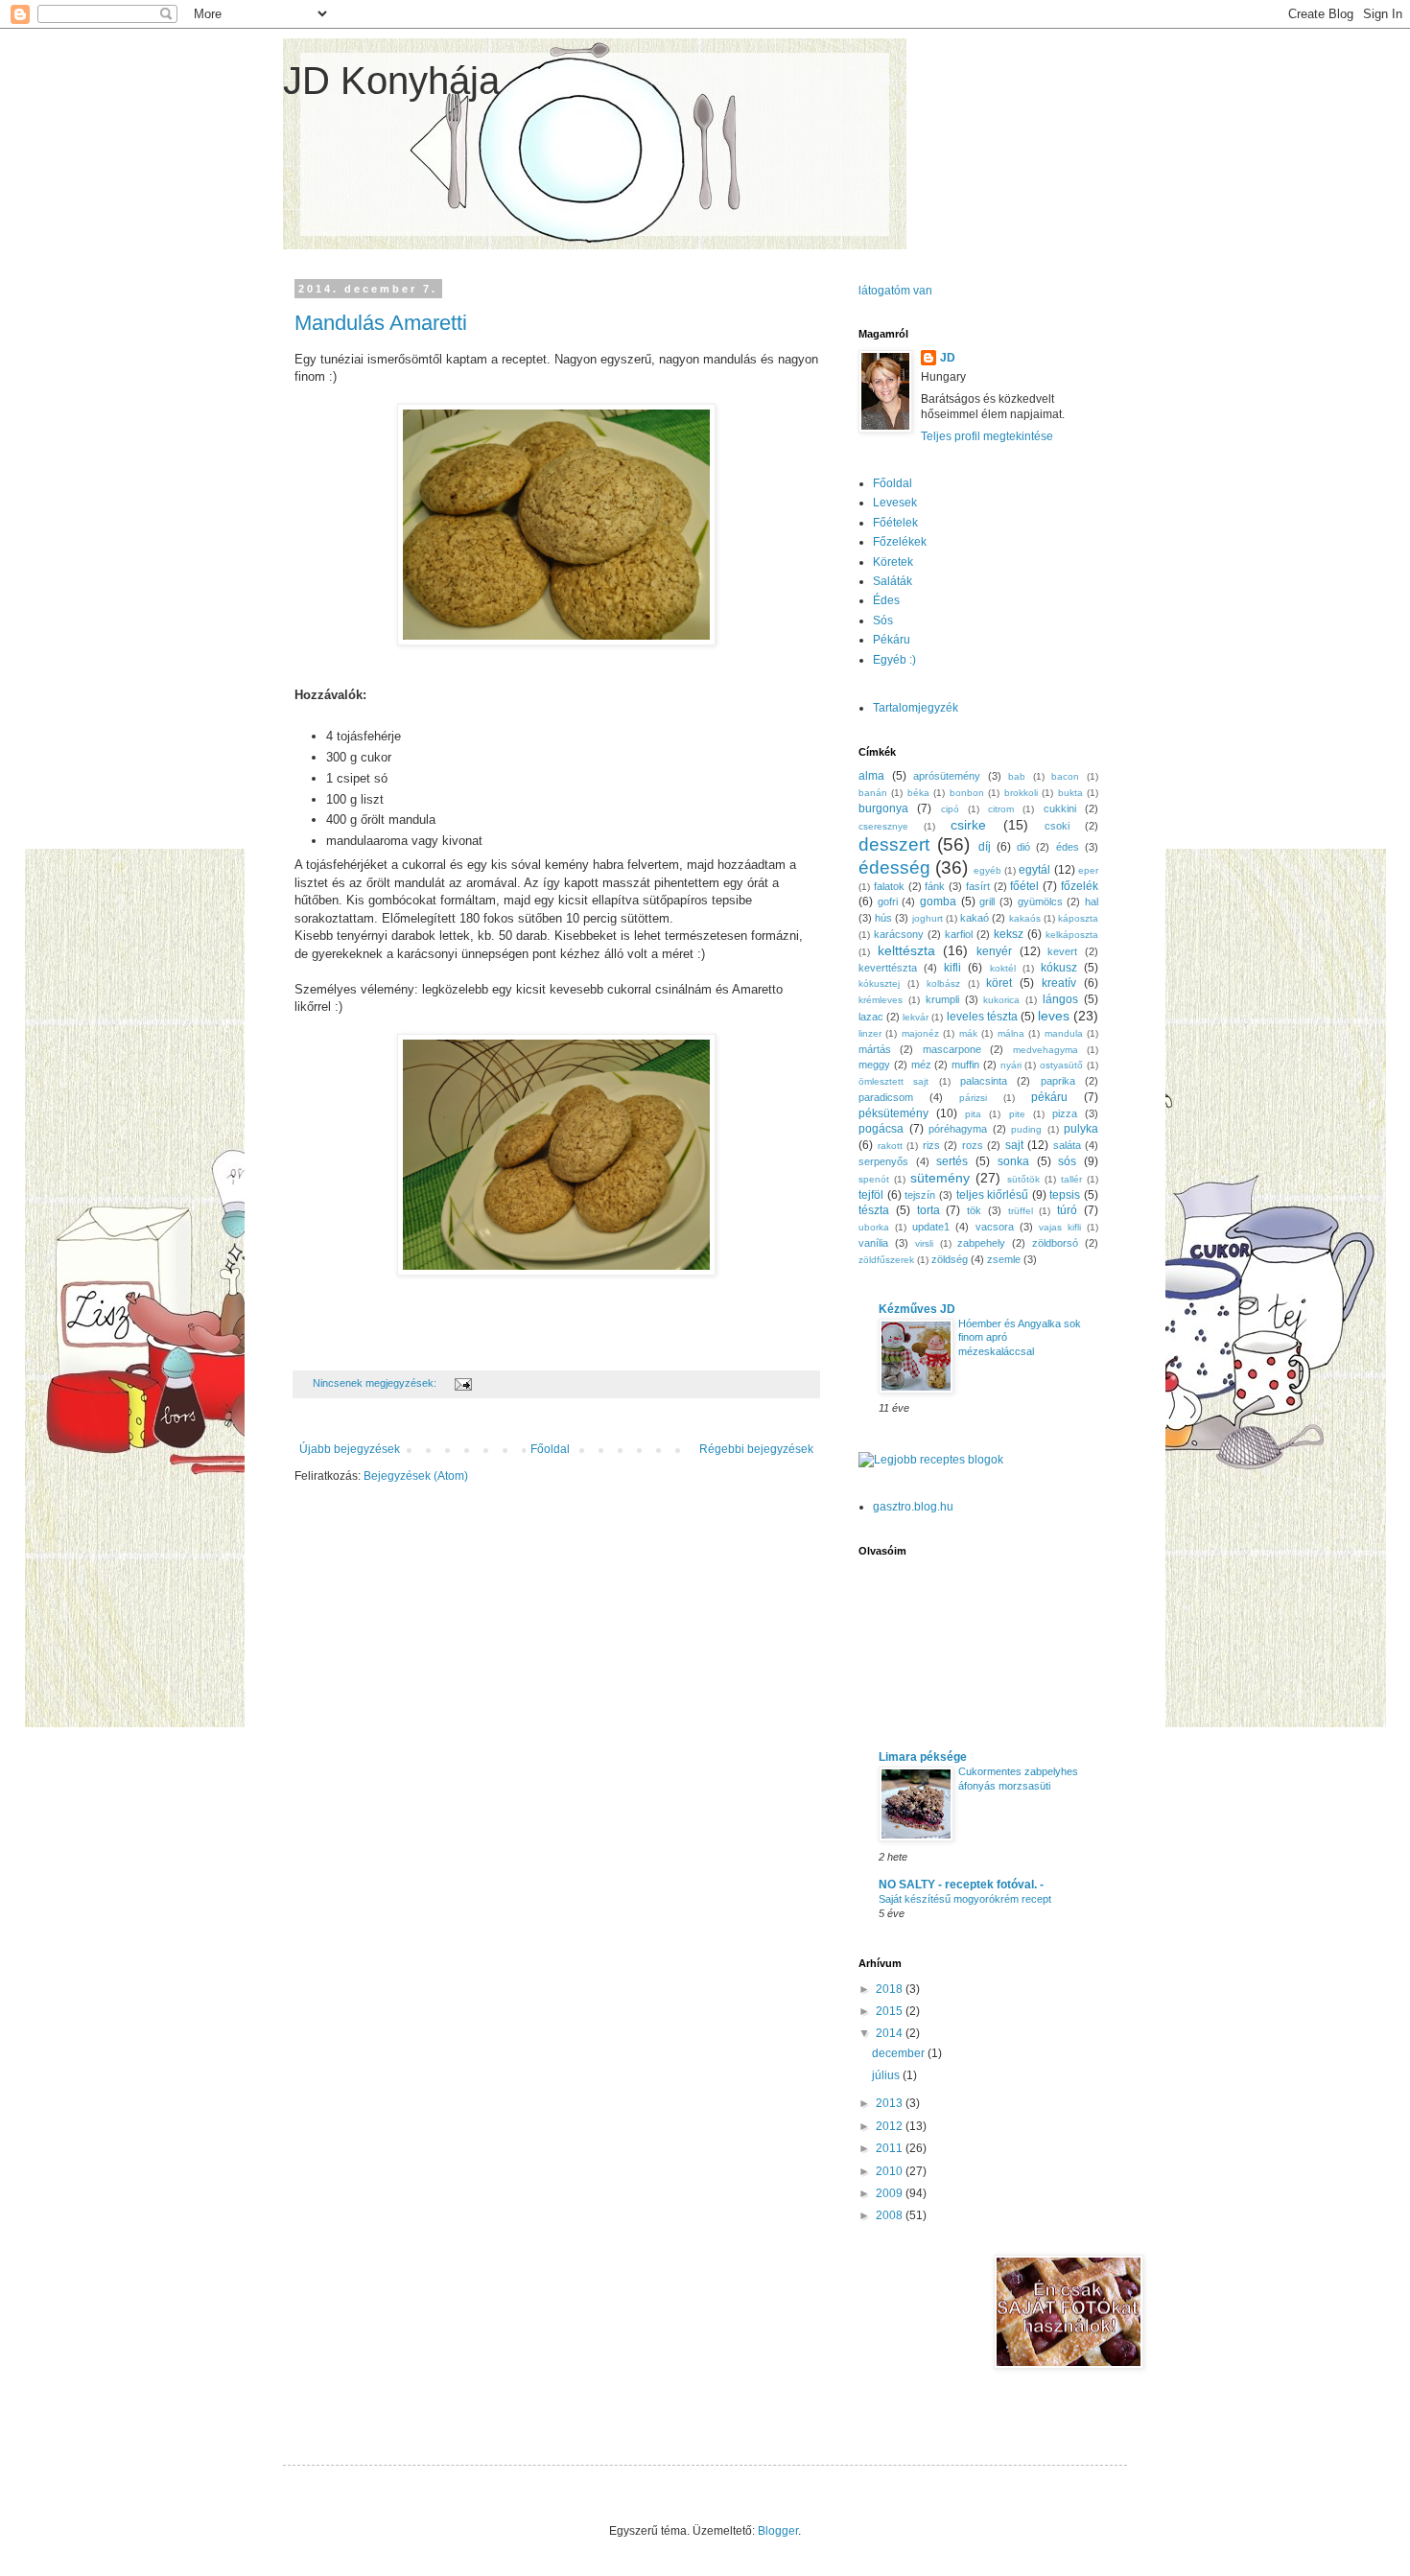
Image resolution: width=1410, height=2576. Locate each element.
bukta (1070, 793)
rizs (931, 1145)
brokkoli (1021, 793)
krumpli (942, 999)
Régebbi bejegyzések (756, 1449)
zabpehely (981, 1243)
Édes (886, 600)
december (900, 2053)
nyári (1011, 1065)
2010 (891, 2171)
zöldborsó (1055, 1243)
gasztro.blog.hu (913, 1507)
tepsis (1065, 1195)
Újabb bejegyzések (350, 1449)
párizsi (973, 1098)
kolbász (943, 984)
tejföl (871, 1195)
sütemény (940, 1178)
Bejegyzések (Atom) (416, 1476)
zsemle (1004, 1259)
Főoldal (550, 1449)
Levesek (895, 503)
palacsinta (984, 1081)
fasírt (978, 886)
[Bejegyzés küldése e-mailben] (462, 1383)
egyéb (987, 870)
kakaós (1025, 918)
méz (921, 1065)
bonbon (967, 793)
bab (1017, 776)
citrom (1001, 809)
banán (873, 793)
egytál (1034, 870)
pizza (1065, 1113)
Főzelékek (900, 542)
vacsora (995, 1227)
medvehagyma (1046, 1050)
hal (1092, 902)
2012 (891, 2126)
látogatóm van (895, 291)
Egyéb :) (894, 660)
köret (999, 983)
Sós (883, 621)
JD (948, 358)
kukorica (1001, 1000)
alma (871, 776)
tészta (874, 1210)
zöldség (950, 1259)
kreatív (1059, 983)
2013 (891, 2103)
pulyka (1081, 1129)
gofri (888, 902)
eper (1088, 870)
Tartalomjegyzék (916, 708)
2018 (891, 1989)
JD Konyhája (391, 81)
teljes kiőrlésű (993, 1195)
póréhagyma (958, 1129)
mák (968, 1033)
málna (1011, 1033)
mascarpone (952, 1049)
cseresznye (883, 826)
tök (974, 1210)
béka (918, 793)
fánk (935, 886)
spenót (874, 1179)
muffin (965, 1065)
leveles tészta (982, 1017)
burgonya (883, 808)
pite (1017, 1114)
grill (987, 902)
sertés (952, 1161)
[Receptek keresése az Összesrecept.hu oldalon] (931, 1460)
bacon (1065, 776)
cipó (950, 809)
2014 (891, 2033)
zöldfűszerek (886, 1260)
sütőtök (1023, 1179)
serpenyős (883, 1161)
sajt (1014, 1145)
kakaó (975, 918)
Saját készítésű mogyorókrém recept (965, 1899)
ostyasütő (1061, 1065)
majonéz (920, 1033)
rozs (973, 1145)
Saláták (893, 581)
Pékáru (892, 640)
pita (973, 1114)
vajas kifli (1060, 1227)
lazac (871, 1017)
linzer (870, 1033)
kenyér (994, 951)
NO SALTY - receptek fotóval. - (961, 1885)
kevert (1062, 951)
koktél (1003, 968)
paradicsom (886, 1097)
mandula (1064, 1033)
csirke (968, 825)
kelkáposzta (1072, 935)
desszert (894, 844)
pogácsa (881, 1129)
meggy (874, 1065)
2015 (891, 2011)
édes (1068, 847)
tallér (1071, 1179)
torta (928, 1210)
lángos (1060, 999)
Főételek (895, 523)
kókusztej (879, 984)
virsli (924, 1243)
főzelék (1080, 886)
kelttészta (906, 950)
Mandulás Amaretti (381, 323)
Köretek (893, 562)
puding (1026, 1129)
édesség (894, 867)
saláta (1067, 1145)
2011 (891, 2148)
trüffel (1021, 1211)
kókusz (1059, 968)
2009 (891, 2193)
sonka (1013, 1161)
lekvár (916, 1017)
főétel (1024, 886)
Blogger (778, 2531)
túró (1067, 1210)
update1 (931, 1227)
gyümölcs (1040, 902)
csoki (1057, 826)
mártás (875, 1049)
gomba (938, 902)
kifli (952, 968)
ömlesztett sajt (893, 1081)
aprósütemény (947, 776)
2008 (891, 2215)
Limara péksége (923, 1757)
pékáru (1049, 1097)
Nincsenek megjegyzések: (376, 1383)
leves (1054, 1016)
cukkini (1060, 808)
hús (883, 918)
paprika (1058, 1081)
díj (985, 847)
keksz (1009, 934)
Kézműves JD (917, 1309)
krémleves (881, 1000)
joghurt (928, 918)
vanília (873, 1243)
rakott (890, 1146)
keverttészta (888, 968)
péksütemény (893, 1113)
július (887, 2075)
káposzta (1078, 918)
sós (1067, 1161)
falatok (889, 886)
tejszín (920, 1195)
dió (1023, 847)
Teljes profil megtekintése (987, 436)
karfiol (959, 934)
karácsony (899, 934)
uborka (874, 1227)
